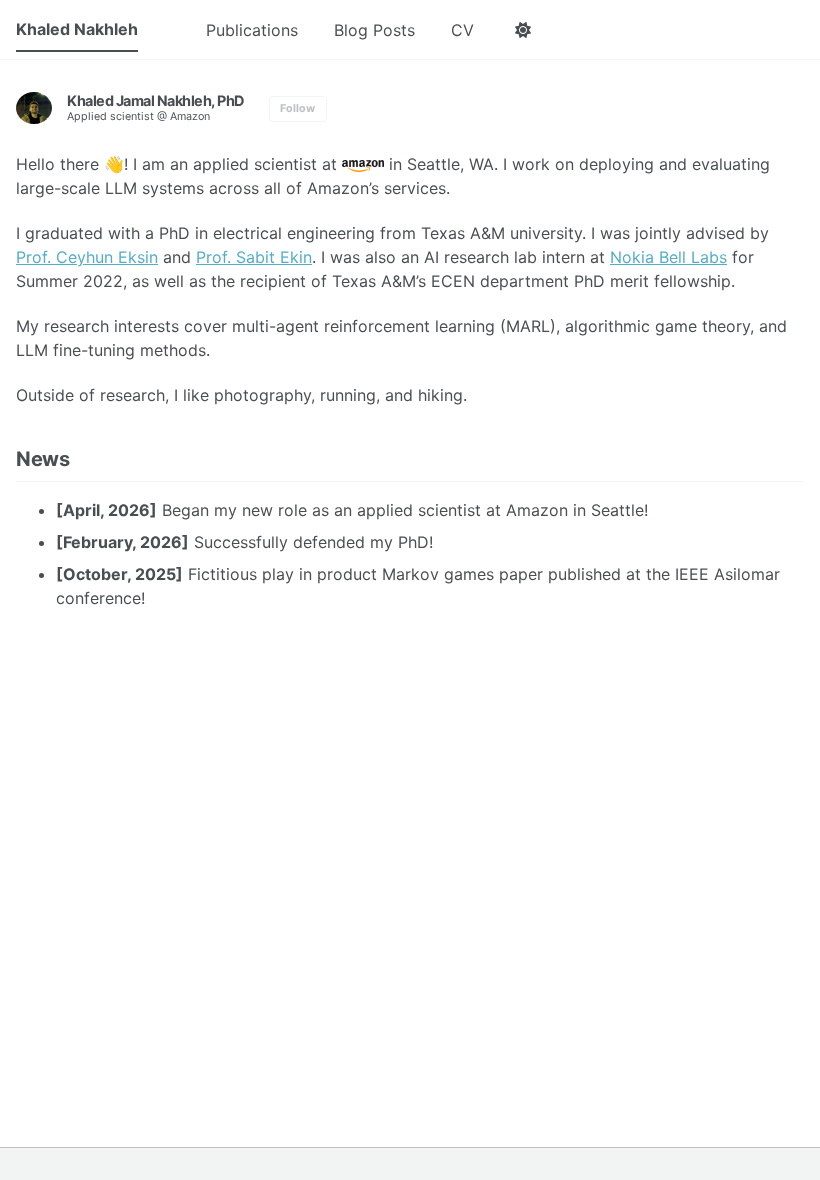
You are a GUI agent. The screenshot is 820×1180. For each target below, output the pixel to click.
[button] (522, 30)
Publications (252, 30)
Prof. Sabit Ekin (254, 257)
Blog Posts (374, 30)
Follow (297, 108)
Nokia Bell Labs (668, 257)
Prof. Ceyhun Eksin (87, 257)
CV (462, 30)
